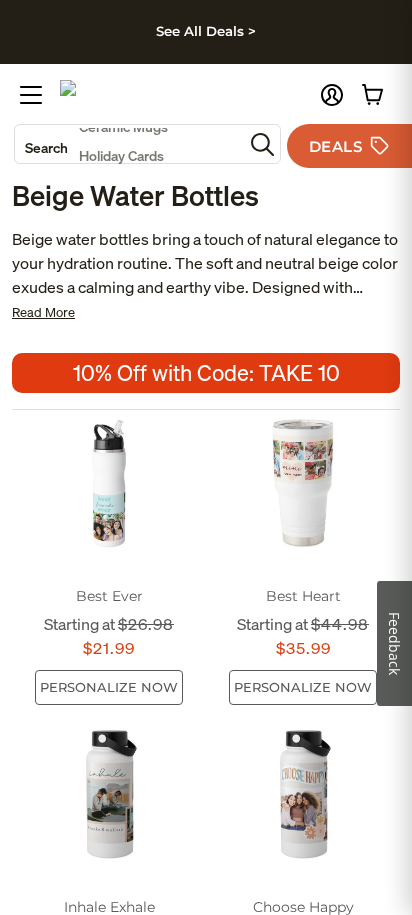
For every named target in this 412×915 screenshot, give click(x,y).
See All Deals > (206, 31)
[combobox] (129, 144)
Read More (43, 312)
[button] (332, 95)
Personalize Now (109, 687)
